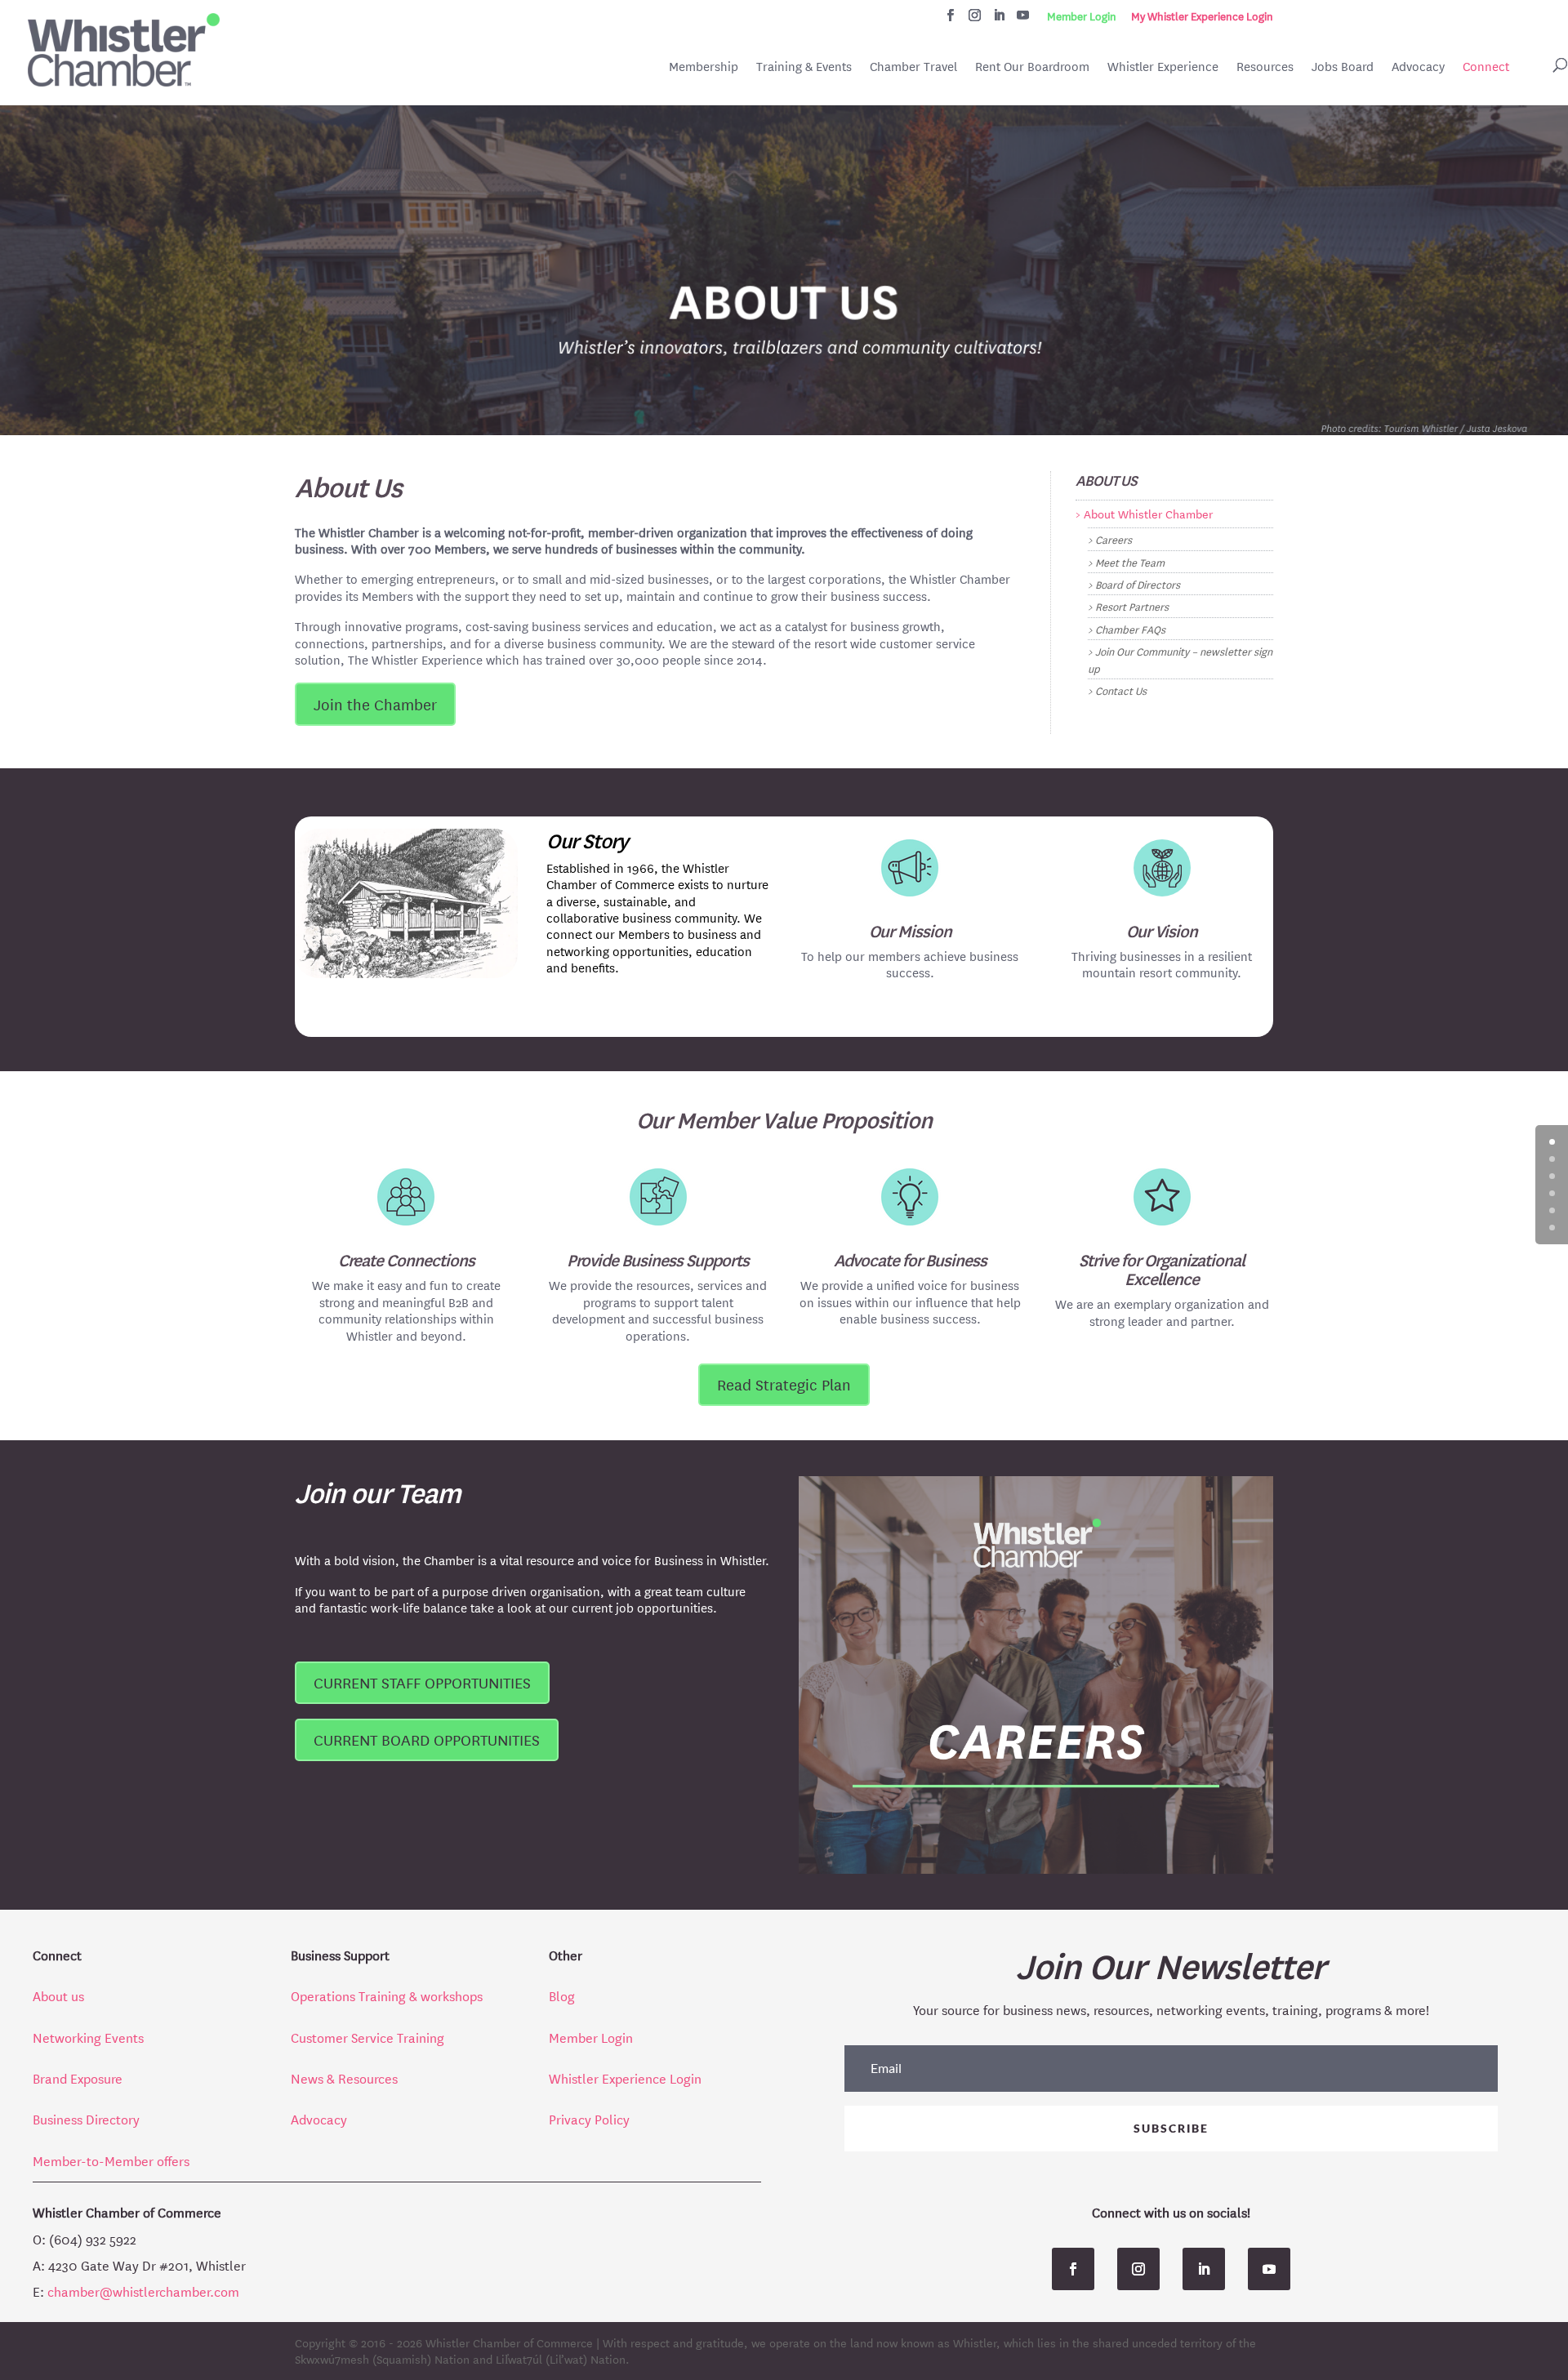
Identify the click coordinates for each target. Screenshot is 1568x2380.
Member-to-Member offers (111, 2160)
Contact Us (1121, 690)
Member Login (1082, 16)
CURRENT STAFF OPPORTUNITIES (422, 1682)
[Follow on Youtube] (1269, 2269)
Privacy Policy (589, 2118)
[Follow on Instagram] (1138, 2269)
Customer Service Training (369, 2037)
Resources (1265, 67)
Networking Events (88, 2037)
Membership (704, 67)
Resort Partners (1132, 605)
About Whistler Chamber (1148, 514)
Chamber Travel (913, 68)
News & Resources (344, 2077)
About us (58, 1995)
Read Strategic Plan (784, 1384)
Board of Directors (1138, 583)
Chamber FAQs (1130, 628)
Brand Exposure (78, 2077)
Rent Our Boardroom (1032, 68)
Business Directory (86, 2118)
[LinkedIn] (999, 20)
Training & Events (804, 67)
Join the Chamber (375, 704)
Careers (1114, 538)
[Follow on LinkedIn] (1204, 2269)
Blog (562, 1995)
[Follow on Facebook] (1073, 2269)
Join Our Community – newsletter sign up (1180, 658)
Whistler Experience (1163, 67)
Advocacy (1418, 67)
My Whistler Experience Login (1202, 16)
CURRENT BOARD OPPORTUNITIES (427, 1739)
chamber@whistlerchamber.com (143, 2291)
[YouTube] (1023, 20)
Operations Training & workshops (388, 1995)
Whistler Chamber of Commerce (509, 2342)
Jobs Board (1343, 68)
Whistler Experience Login (625, 2077)
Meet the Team (1130, 561)
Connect (1486, 67)
